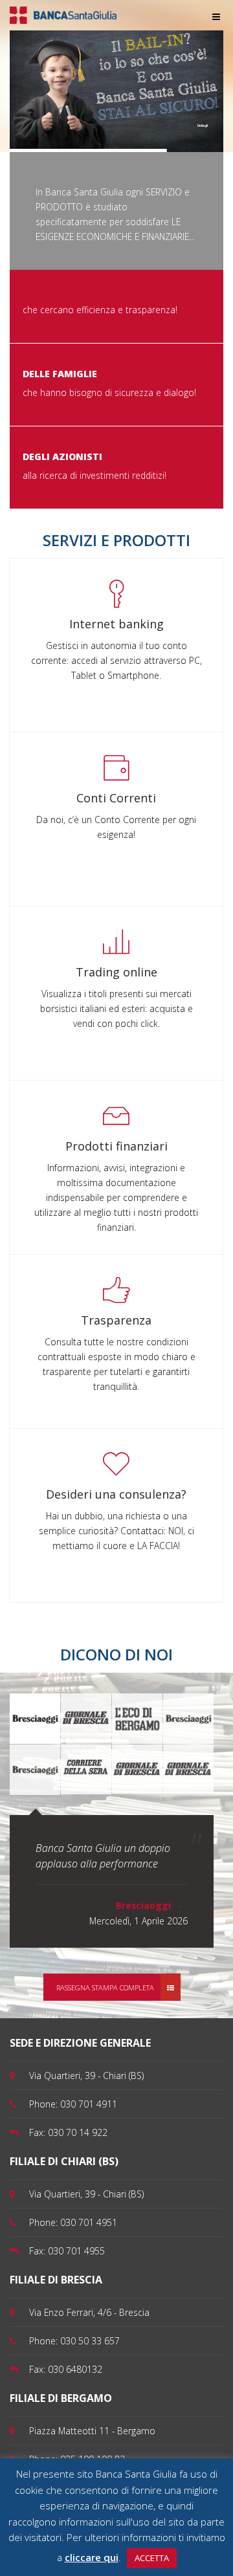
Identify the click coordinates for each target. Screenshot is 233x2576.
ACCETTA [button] (152, 2558)
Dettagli (203, 126)
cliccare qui (92, 2557)
